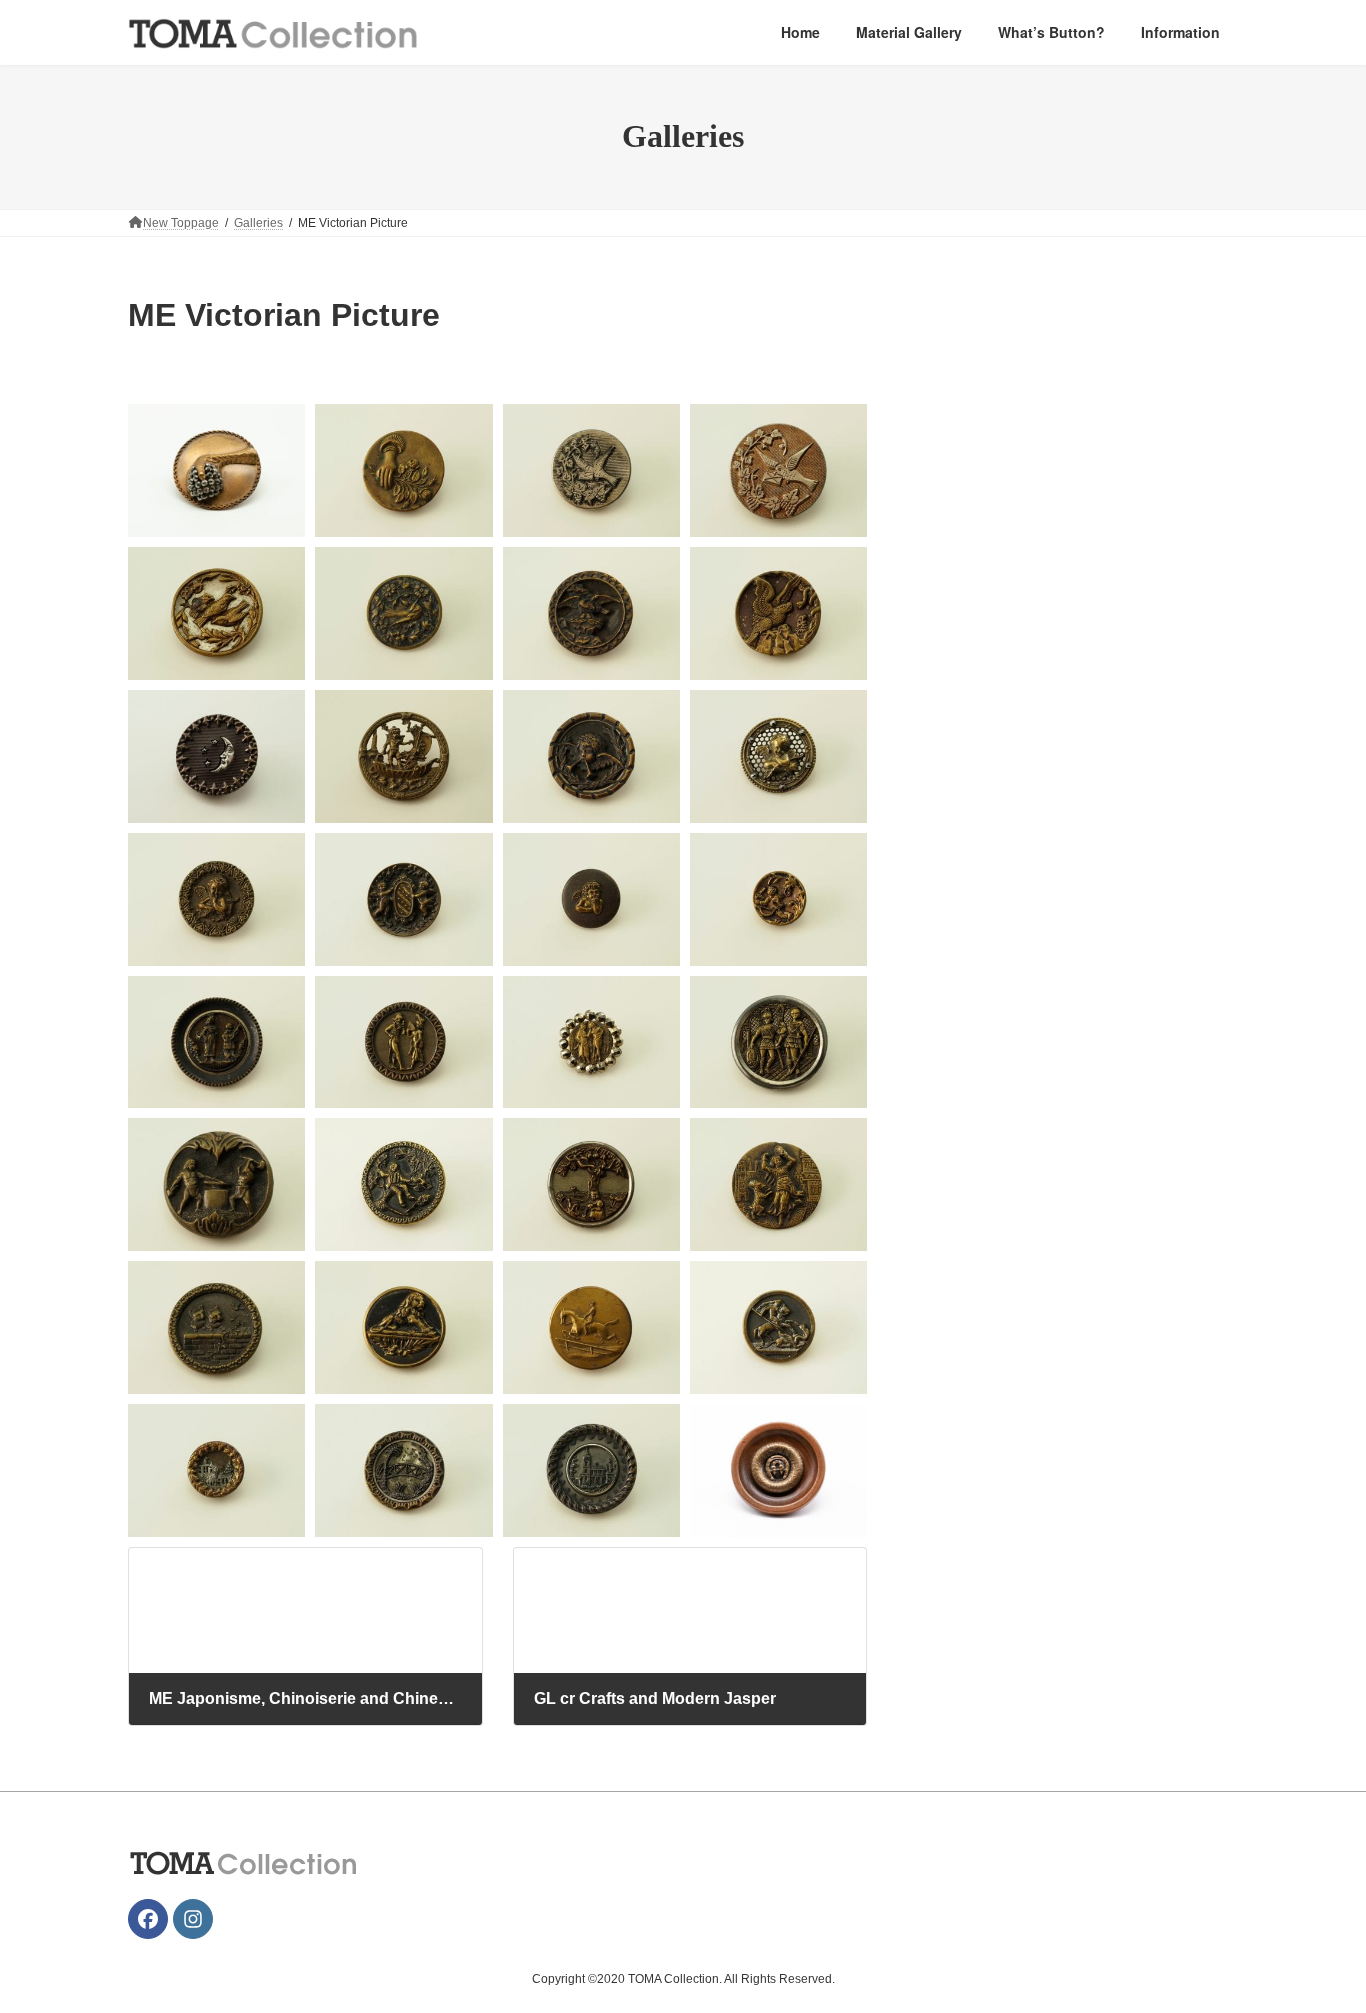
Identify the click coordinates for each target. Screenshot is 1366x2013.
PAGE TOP (1315, 1934)
